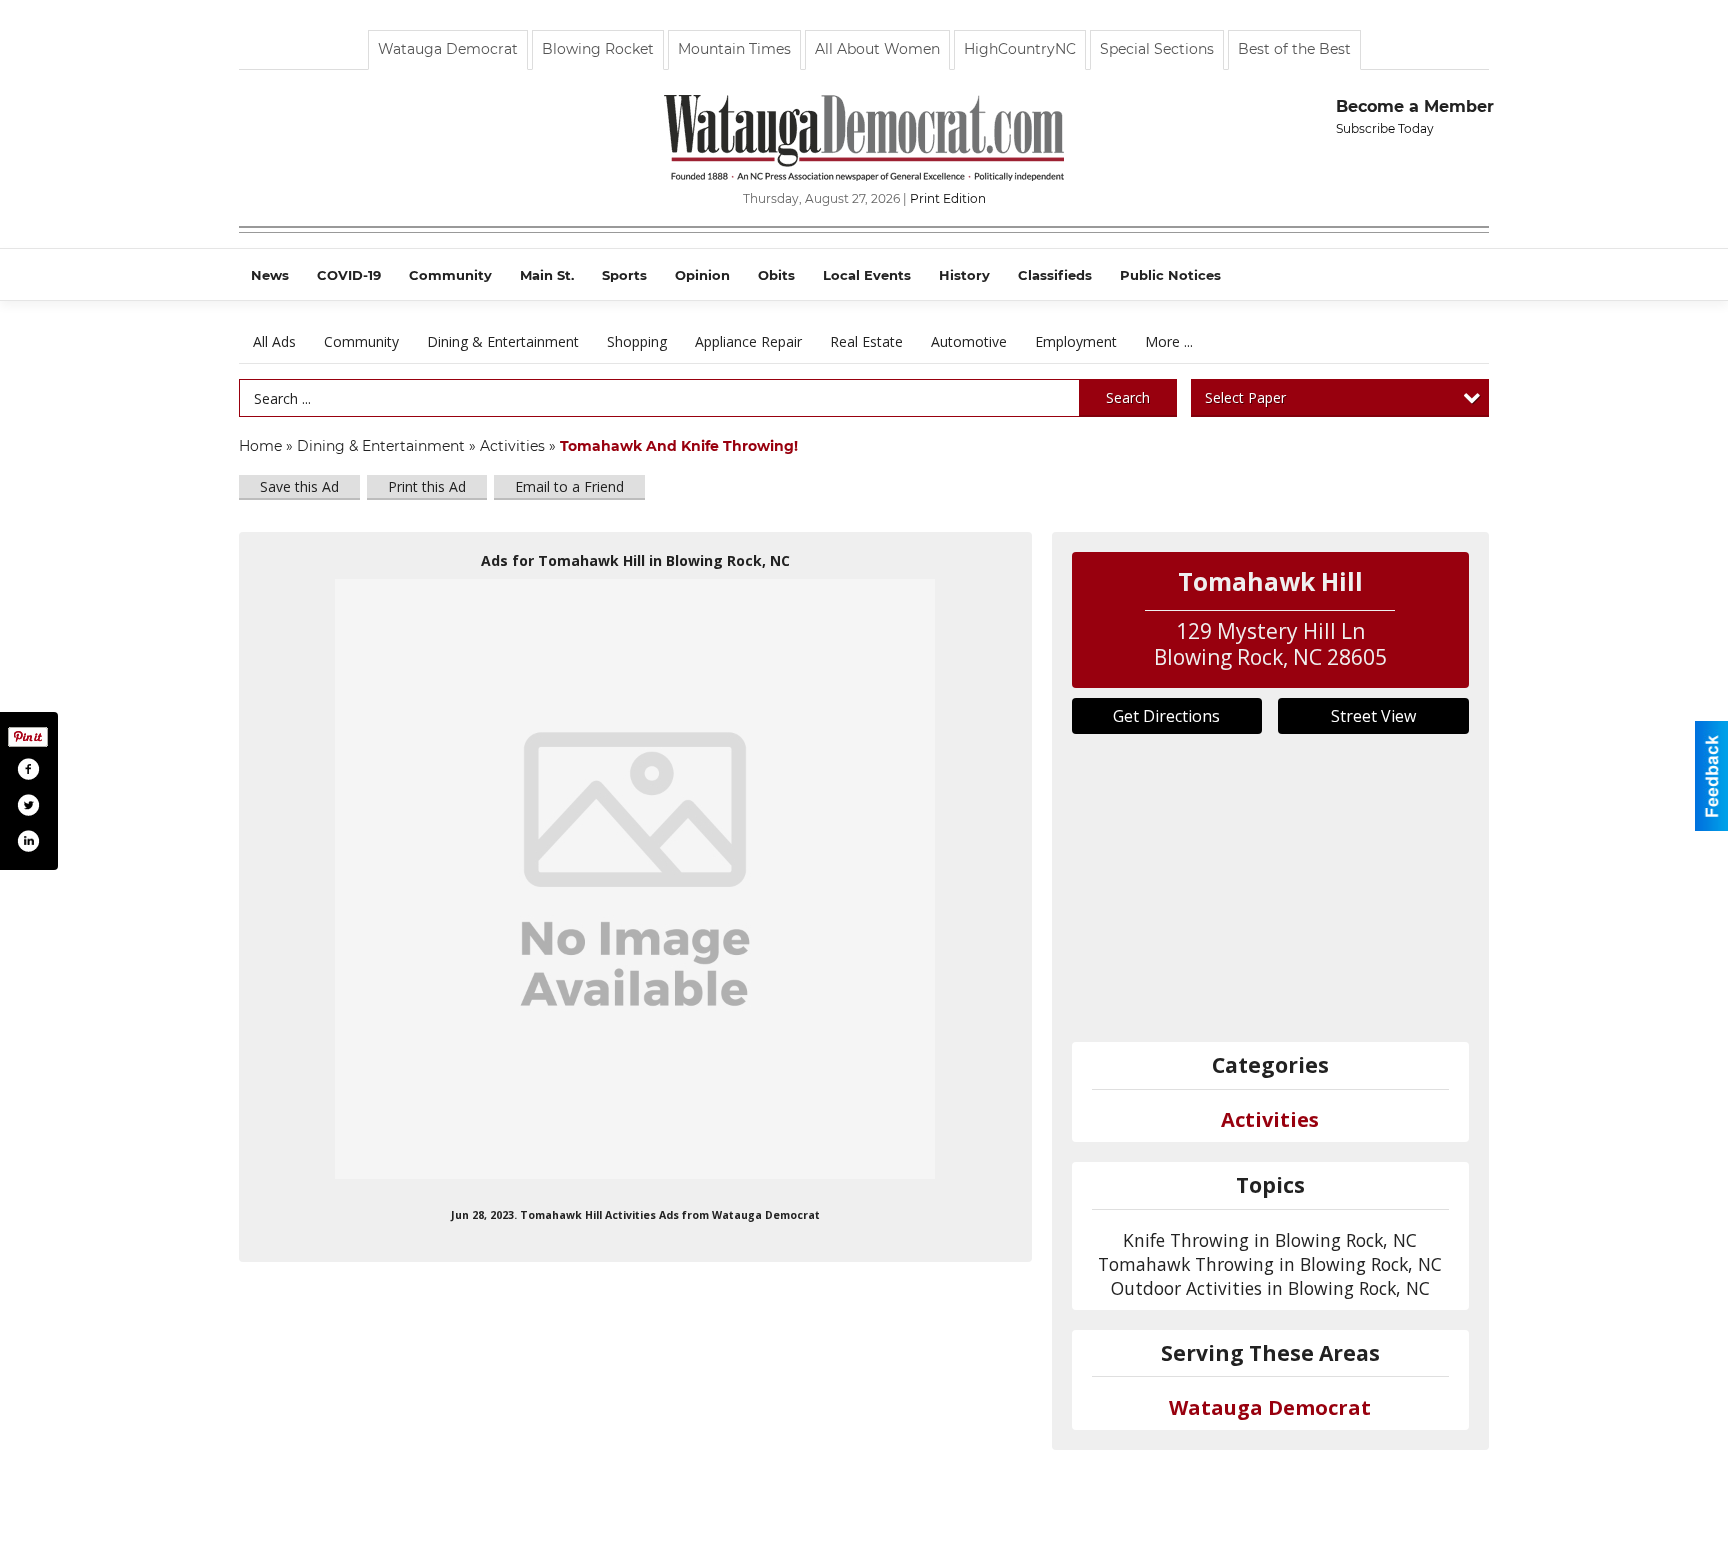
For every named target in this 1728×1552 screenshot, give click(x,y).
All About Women (877, 49)
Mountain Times (734, 49)
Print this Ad (427, 486)
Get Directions (1166, 716)
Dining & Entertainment (503, 341)
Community (361, 341)
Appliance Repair (748, 341)
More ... (1169, 341)
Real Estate (866, 341)
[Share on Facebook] (28, 769)
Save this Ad (299, 486)
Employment (1076, 341)
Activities (512, 446)
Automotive (969, 341)
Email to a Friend (569, 486)
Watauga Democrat (448, 49)
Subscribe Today (1385, 128)
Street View (1373, 716)
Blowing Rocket (598, 49)
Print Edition (948, 198)
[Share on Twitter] (28, 805)
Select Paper (1245, 397)
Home (260, 446)
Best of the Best (1294, 49)
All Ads (274, 341)
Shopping (637, 341)
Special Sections (1157, 49)
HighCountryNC (1020, 49)
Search (1128, 397)
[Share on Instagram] (28, 841)
